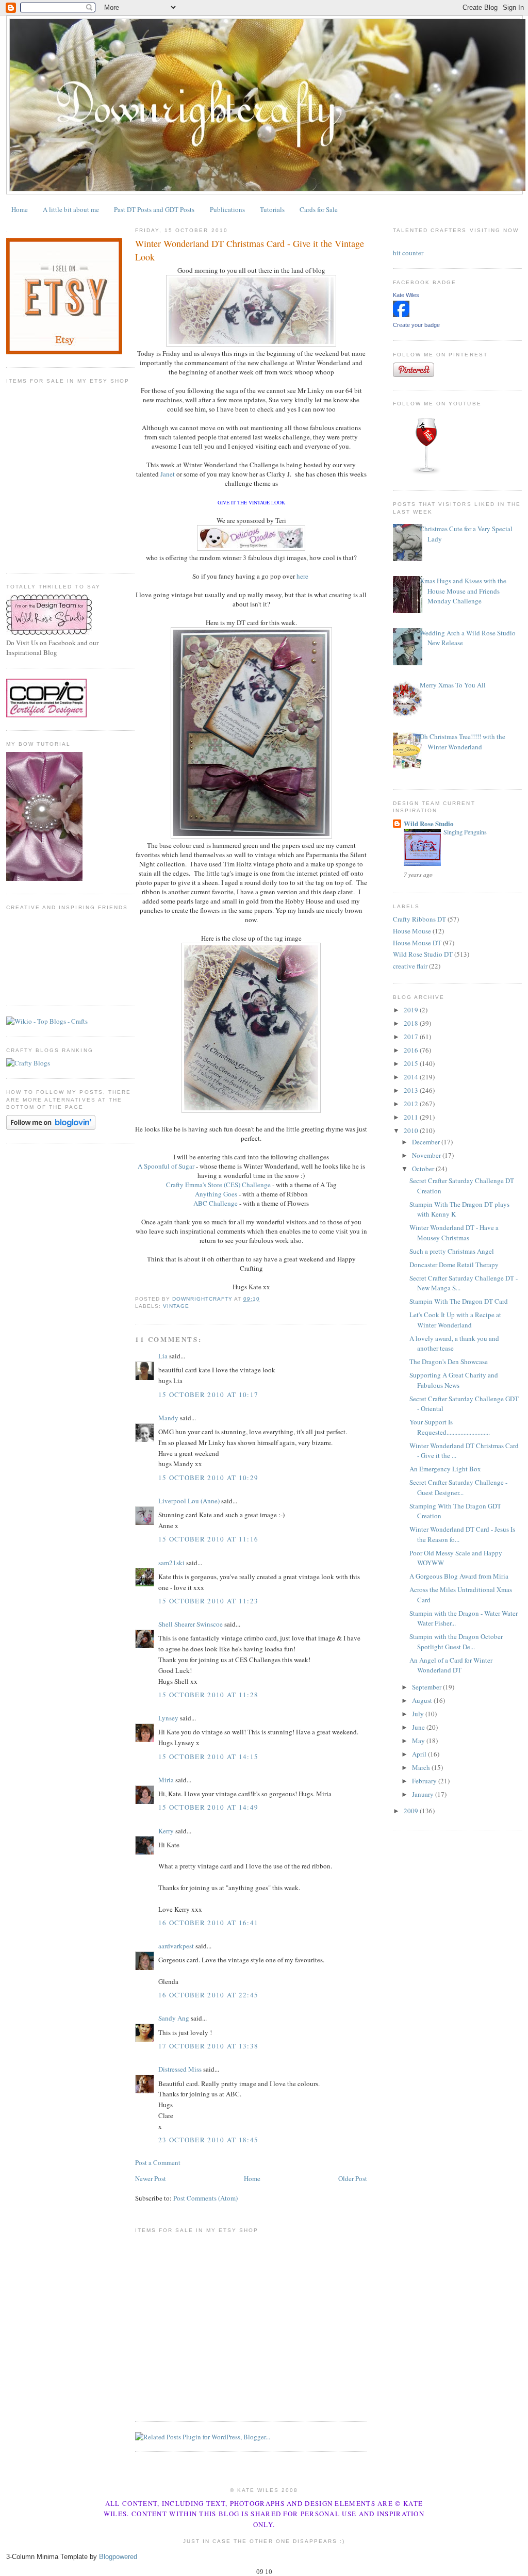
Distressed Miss (180, 2069)
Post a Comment (158, 2162)
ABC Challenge (216, 1203)
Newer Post (151, 2178)
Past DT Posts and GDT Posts (154, 209)
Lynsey (168, 1718)
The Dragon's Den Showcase (449, 1361)
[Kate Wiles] (401, 315)
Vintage (176, 1306)
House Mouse (412, 931)
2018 (412, 1023)
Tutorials (272, 209)
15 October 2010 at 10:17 (208, 1394)
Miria (166, 1780)
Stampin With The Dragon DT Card (459, 1301)
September (427, 1687)
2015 (412, 1063)
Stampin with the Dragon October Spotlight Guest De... (456, 1642)
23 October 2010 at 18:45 (208, 2140)
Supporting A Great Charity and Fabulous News (454, 1380)
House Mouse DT (417, 943)
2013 (412, 1090)
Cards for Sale (319, 209)
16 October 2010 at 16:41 (208, 1923)
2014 (412, 1077)
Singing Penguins (465, 832)
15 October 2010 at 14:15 (208, 1757)
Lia (163, 1356)
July (419, 1714)
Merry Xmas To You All (453, 685)
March (422, 1767)
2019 (412, 1010)
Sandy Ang (174, 2018)
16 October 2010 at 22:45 (208, 1995)
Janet (168, 474)
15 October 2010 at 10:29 (208, 1478)
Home (20, 209)
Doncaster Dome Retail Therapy (454, 1265)
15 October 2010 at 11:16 (208, 1539)
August (423, 1700)
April (420, 1754)
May (419, 1741)
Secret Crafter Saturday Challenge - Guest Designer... (458, 1487)
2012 (412, 1104)
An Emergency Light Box (445, 1469)
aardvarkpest (176, 1946)
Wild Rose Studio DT (423, 954)
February (425, 1781)
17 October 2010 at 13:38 (208, 2046)
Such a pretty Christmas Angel (452, 1251)
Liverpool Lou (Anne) (189, 1501)
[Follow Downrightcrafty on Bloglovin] (51, 1127)
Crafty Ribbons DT (419, 919)
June (419, 1727)
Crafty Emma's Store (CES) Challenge (218, 1185)
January (424, 1794)
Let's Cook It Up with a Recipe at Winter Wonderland (455, 1320)
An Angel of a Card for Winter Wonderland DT (451, 1665)
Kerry (166, 1831)
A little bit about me (71, 209)
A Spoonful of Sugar (166, 1166)
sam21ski (171, 1563)
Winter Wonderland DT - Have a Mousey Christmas (454, 1233)
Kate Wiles (406, 295)
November (427, 1155)
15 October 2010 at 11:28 (208, 1695)
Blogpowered (118, 2557)
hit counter (408, 253)
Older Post (353, 2178)
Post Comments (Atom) (205, 2198)
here (302, 576)
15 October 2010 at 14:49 (208, 1807)
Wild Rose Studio (429, 823)
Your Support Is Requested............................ (450, 1427)
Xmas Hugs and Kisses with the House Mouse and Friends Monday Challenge (463, 591)
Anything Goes (216, 1194)
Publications (227, 209)
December (427, 1142)
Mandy (168, 1418)
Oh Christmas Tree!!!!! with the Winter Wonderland (463, 742)
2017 (412, 1037)
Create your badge (416, 325)
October (424, 1169)
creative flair (410, 966)
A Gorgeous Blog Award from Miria (459, 1576)
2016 (412, 1050)
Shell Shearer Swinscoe (191, 1624)
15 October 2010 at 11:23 (208, 1601)
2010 (412, 1130)
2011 (412, 1117)
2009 (412, 1811)
